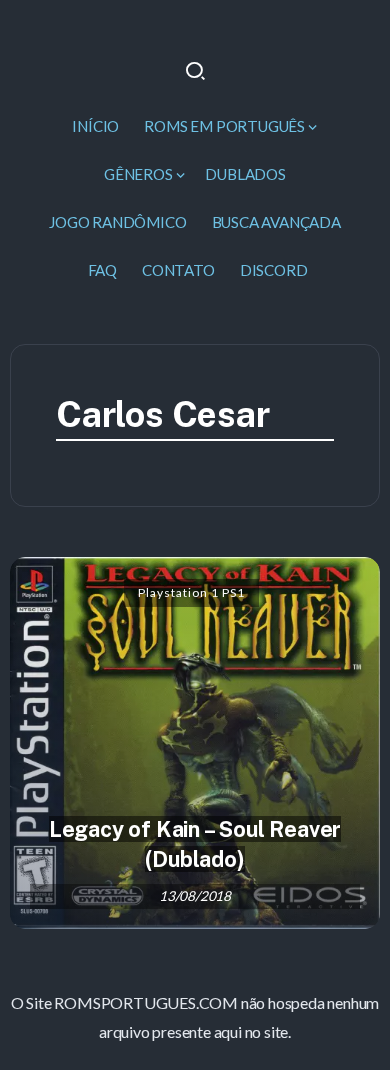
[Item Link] (195, 742)
